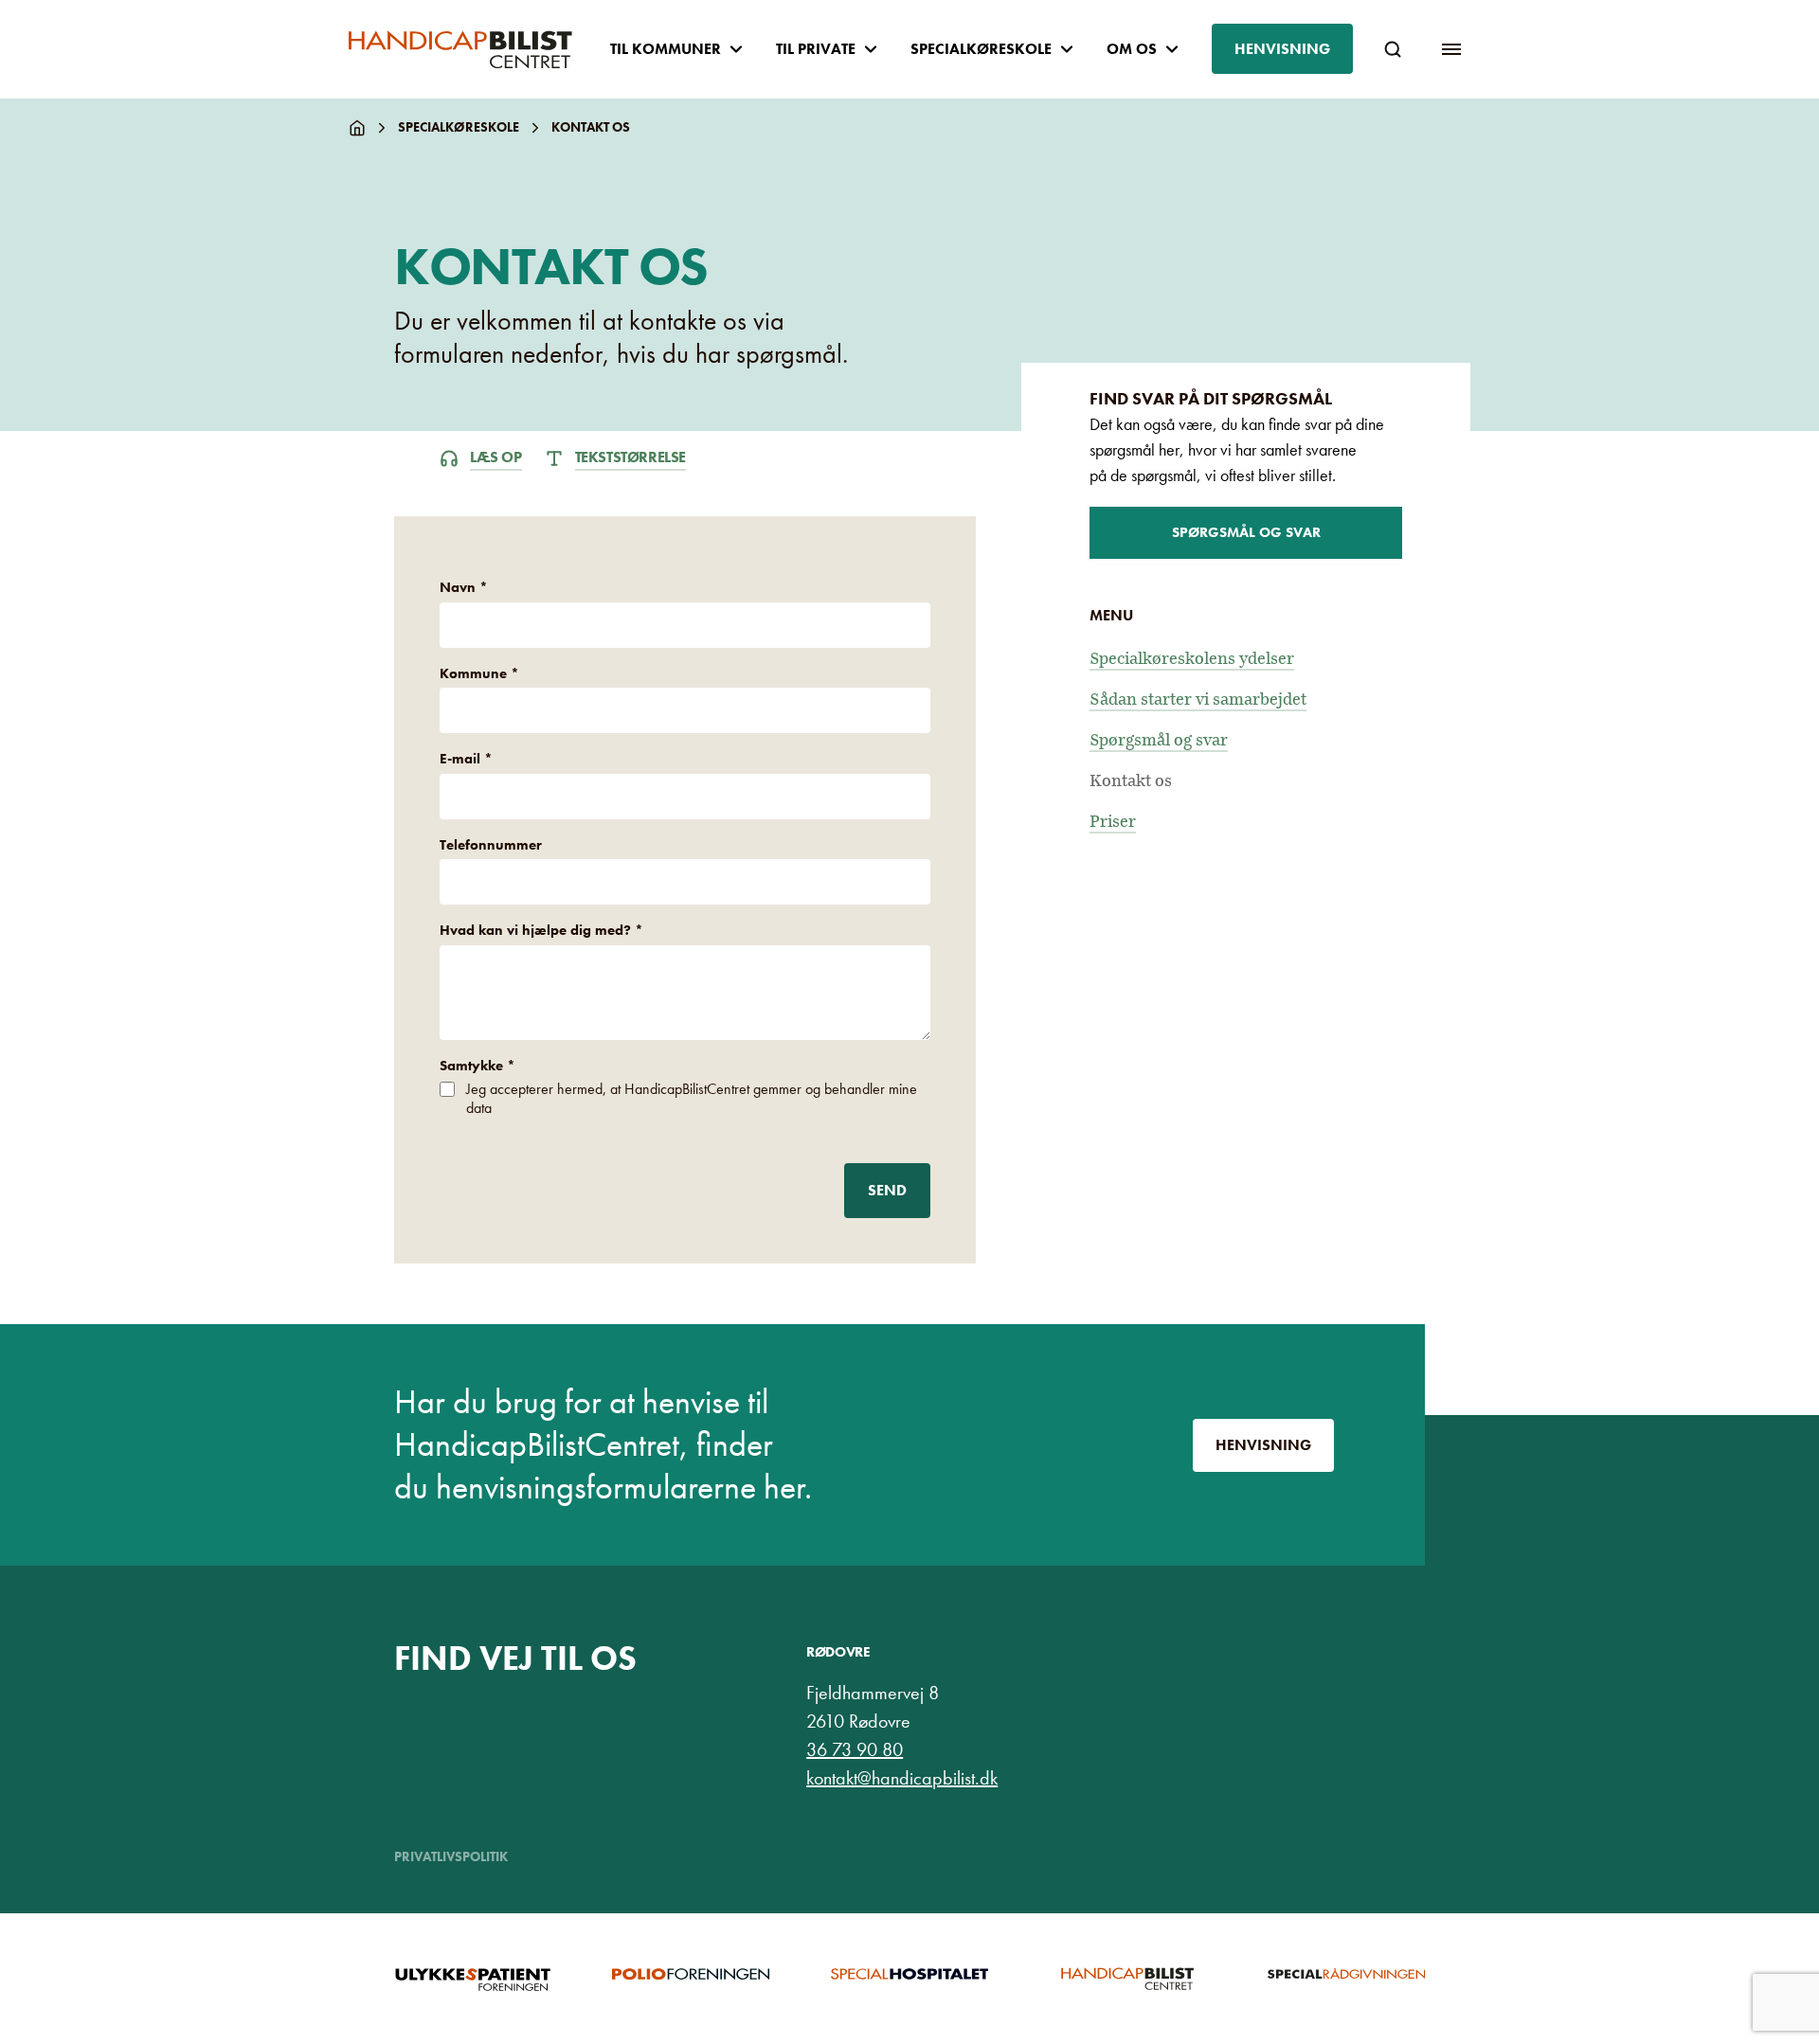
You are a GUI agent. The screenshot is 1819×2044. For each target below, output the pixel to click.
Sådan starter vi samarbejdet (1198, 699)
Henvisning (1282, 49)
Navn (464, 587)
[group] (473, 1979)
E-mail (466, 759)
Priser (1113, 822)
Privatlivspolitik (451, 1856)
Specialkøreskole (459, 127)
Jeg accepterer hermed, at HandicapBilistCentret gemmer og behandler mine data (692, 1098)
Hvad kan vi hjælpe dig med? (541, 930)
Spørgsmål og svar (1246, 532)
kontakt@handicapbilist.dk (902, 1778)
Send (887, 1190)
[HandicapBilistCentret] (460, 50)
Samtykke (477, 1066)
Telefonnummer (491, 845)
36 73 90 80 (855, 1749)
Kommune (479, 673)
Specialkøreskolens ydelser (1192, 659)
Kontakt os (1131, 781)
